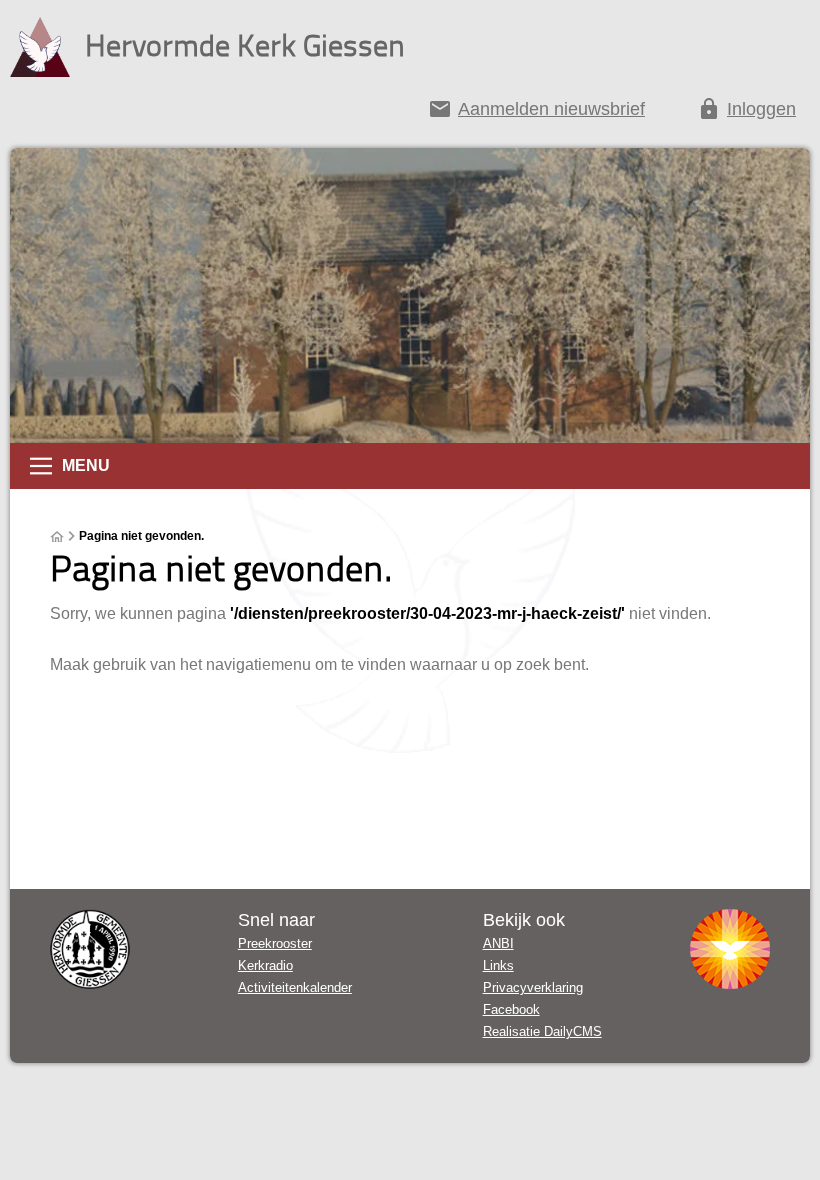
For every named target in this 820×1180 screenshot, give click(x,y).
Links (498, 965)
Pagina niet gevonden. (141, 536)
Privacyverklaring (533, 987)
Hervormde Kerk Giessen (245, 44)
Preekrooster (275, 943)
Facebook (511, 1009)
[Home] (57, 537)
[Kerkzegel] (90, 949)
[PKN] (730, 949)
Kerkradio (265, 965)
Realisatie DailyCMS (542, 1031)
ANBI (498, 943)
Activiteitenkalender (295, 987)
